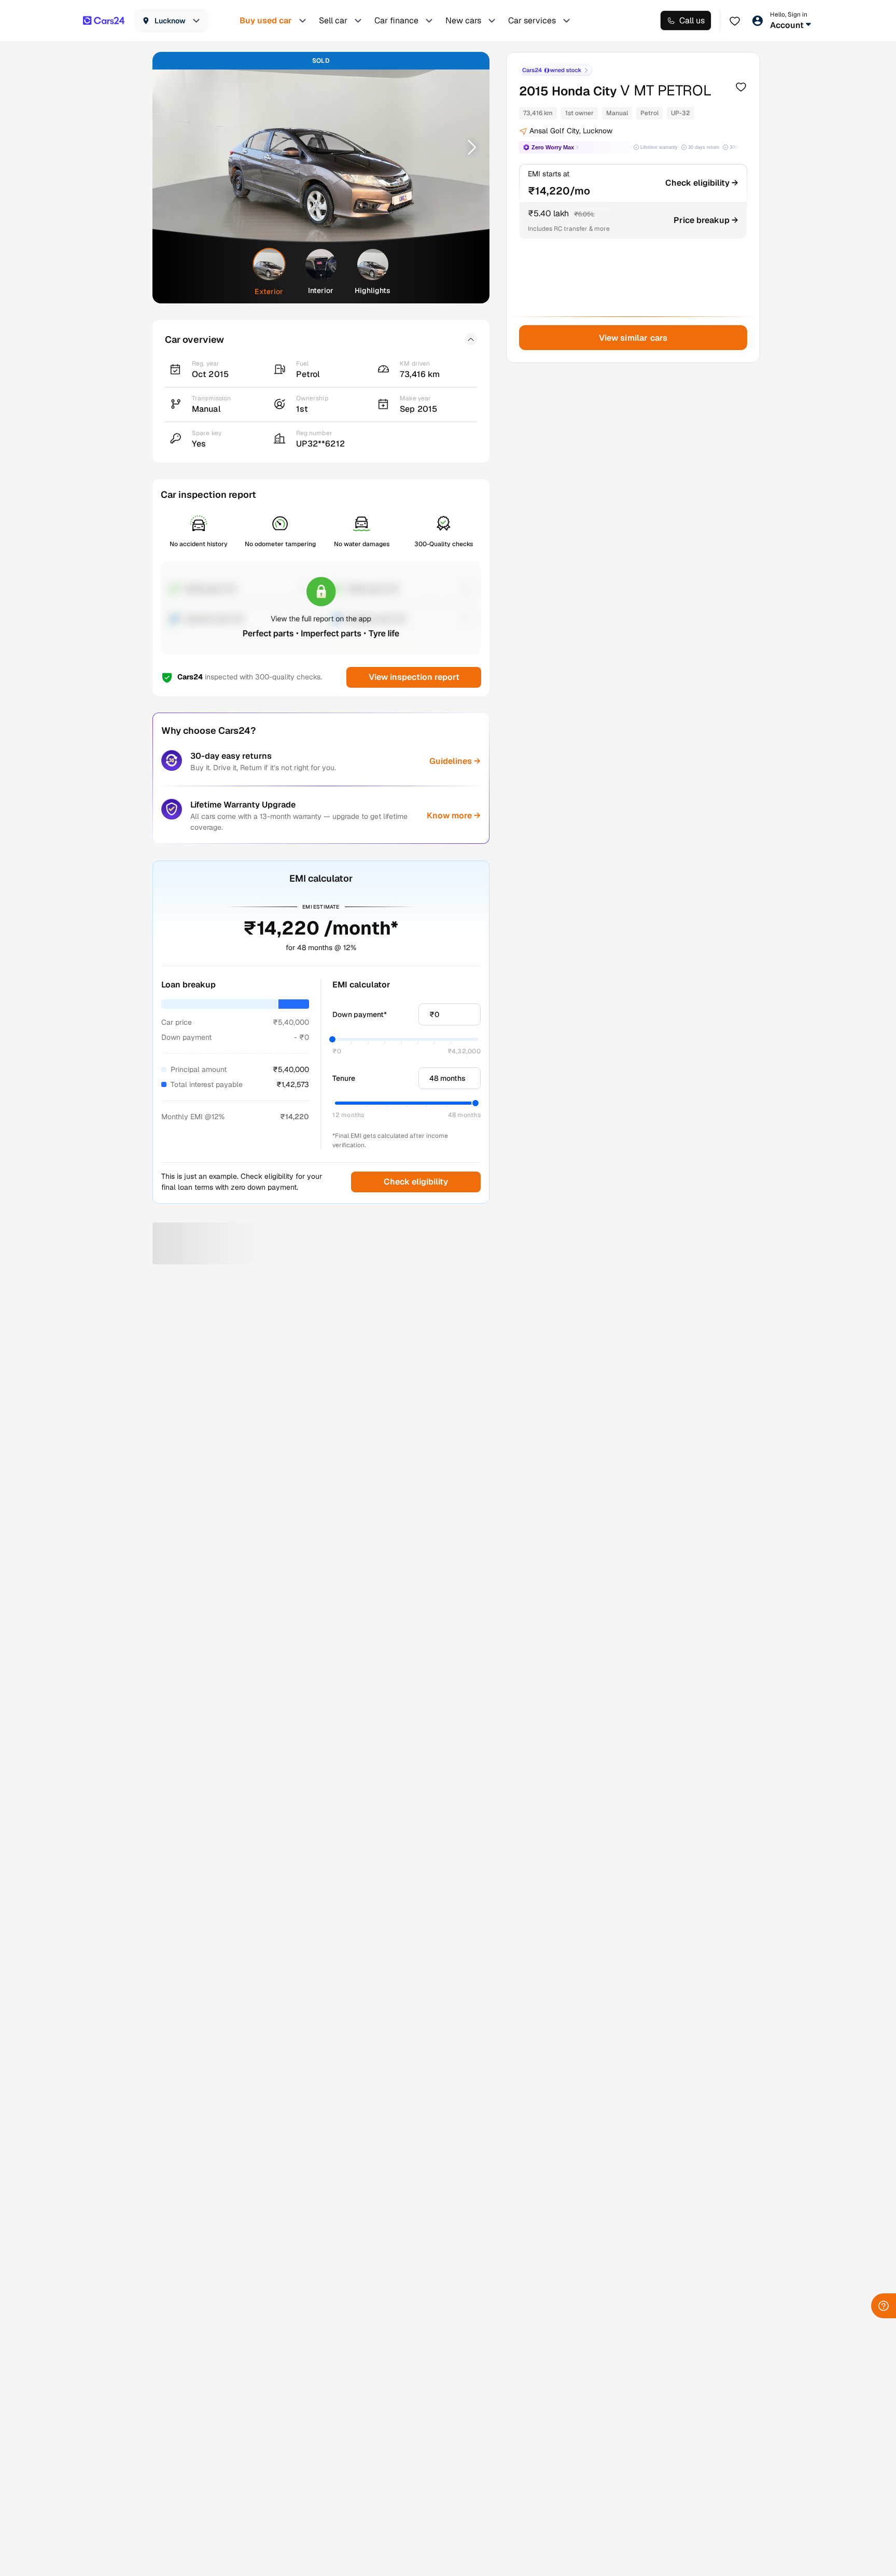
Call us (692, 20)
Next (468, 147)
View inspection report (414, 677)
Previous (174, 147)
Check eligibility (416, 1182)
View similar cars (633, 338)
